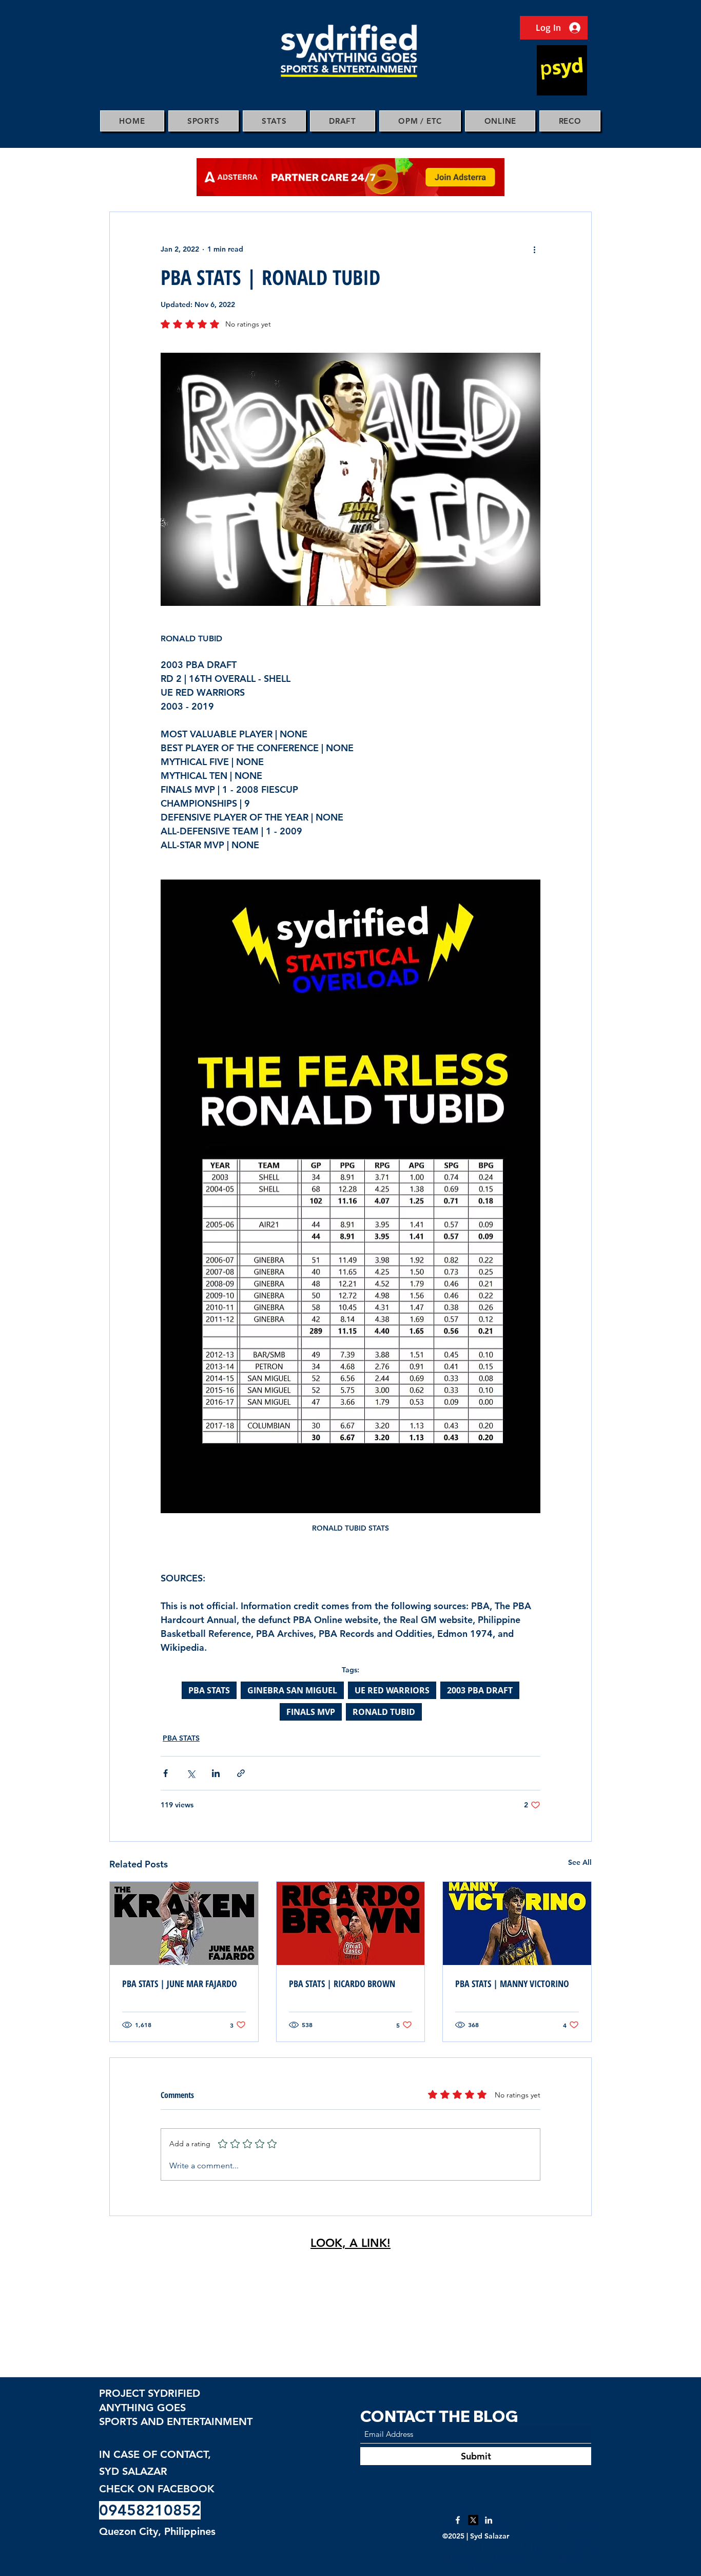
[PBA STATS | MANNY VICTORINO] (517, 1923)
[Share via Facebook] (165, 1773)
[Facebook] (458, 2520)
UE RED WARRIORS (392, 1690)
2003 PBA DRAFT (480, 1690)
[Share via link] (241, 1773)
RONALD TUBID (384, 1712)
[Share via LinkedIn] (216, 1773)
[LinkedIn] (489, 2520)
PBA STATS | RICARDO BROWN (342, 1983)
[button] (203, 121)
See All (580, 1862)
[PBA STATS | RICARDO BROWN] (351, 1923)
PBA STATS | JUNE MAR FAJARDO (180, 1983)
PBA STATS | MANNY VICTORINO (512, 1983)
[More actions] (534, 249)
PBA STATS (209, 1690)
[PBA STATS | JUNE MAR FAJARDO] (184, 1923)
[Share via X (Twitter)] (191, 1773)
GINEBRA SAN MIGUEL (292, 1690)
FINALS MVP (311, 1712)
